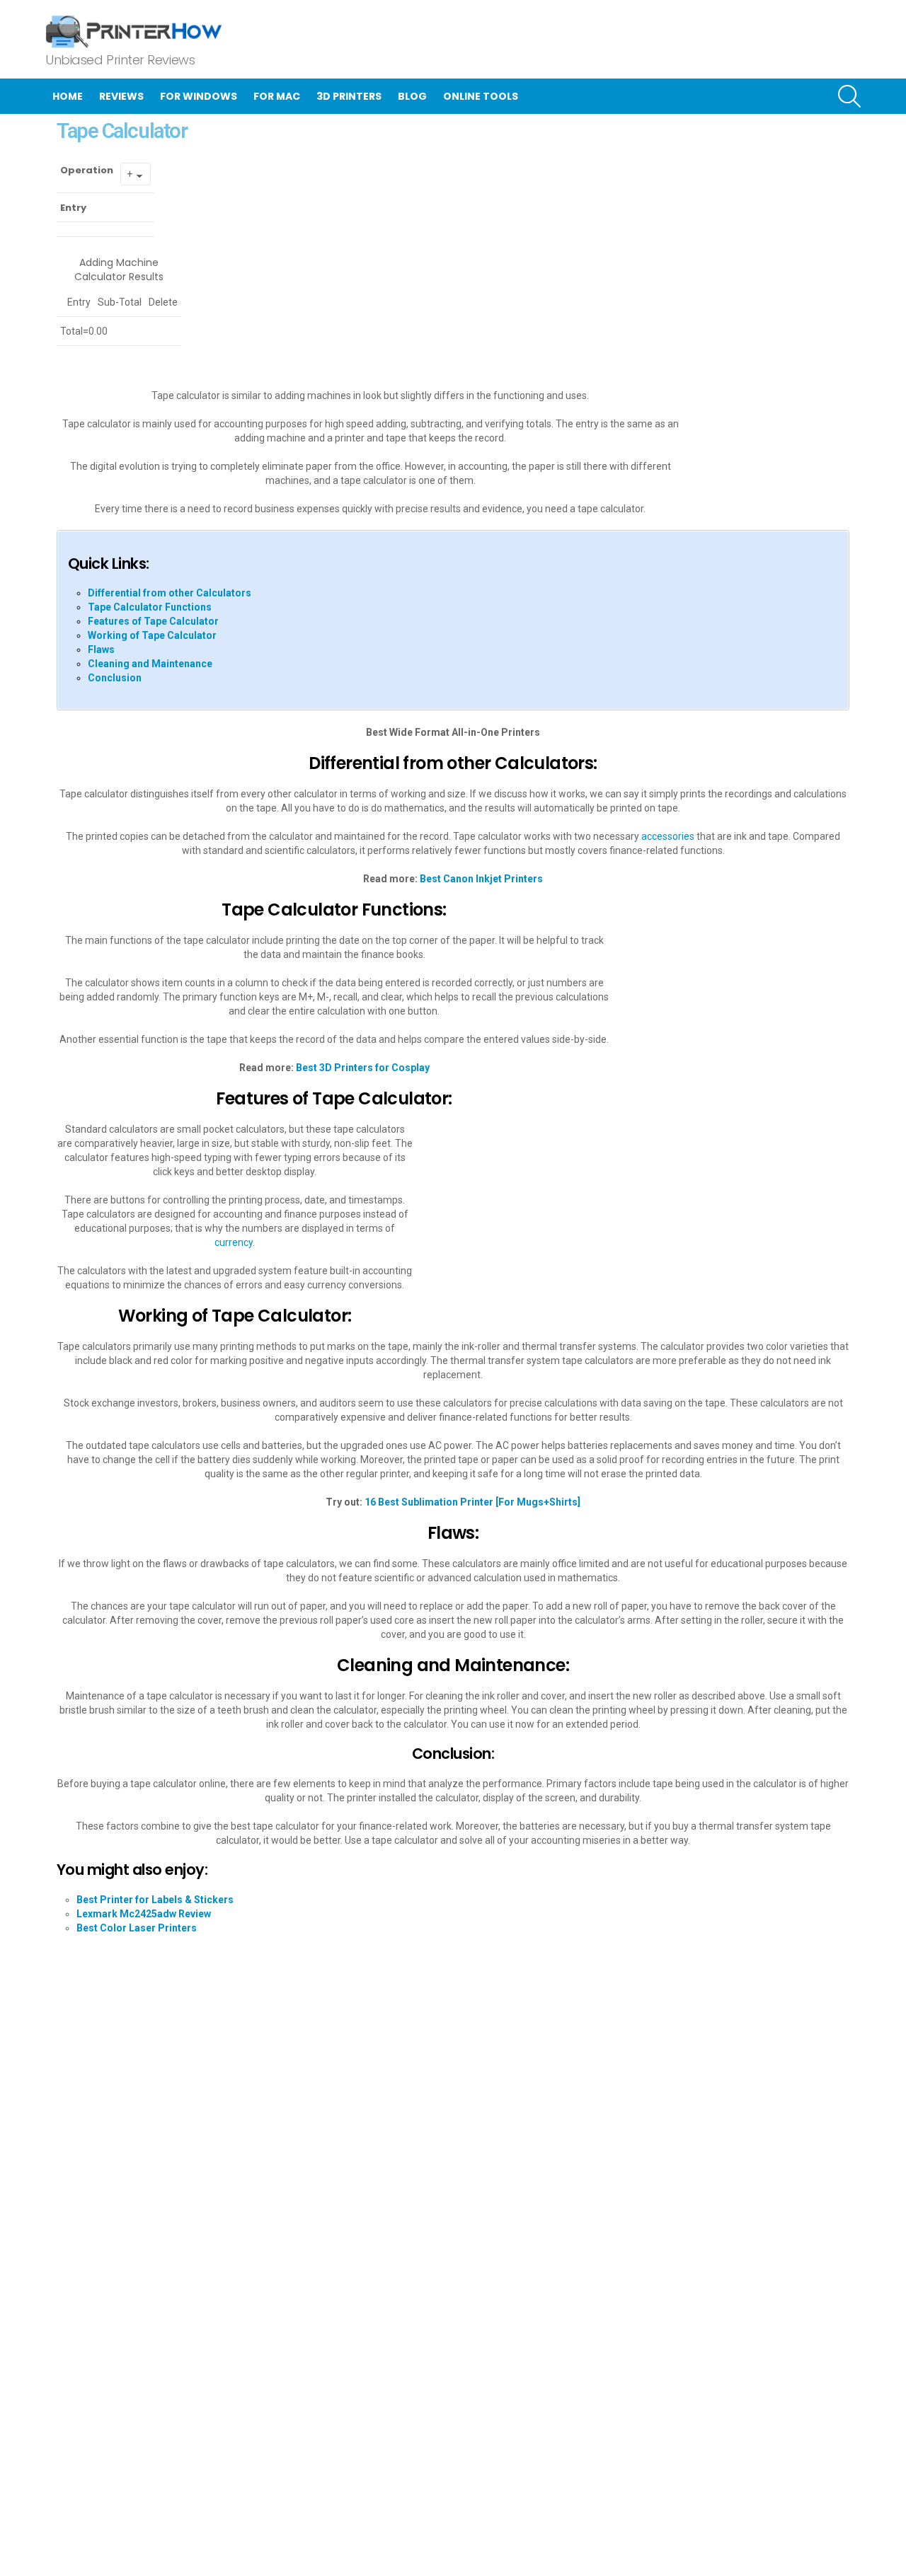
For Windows (199, 96)
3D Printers (349, 96)
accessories (668, 836)
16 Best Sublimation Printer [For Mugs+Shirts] (472, 1502)
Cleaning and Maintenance (150, 664)
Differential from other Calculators (170, 593)
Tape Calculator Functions (150, 607)
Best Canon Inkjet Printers (481, 879)
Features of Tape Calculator (153, 621)
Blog (412, 96)
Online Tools (481, 96)
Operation (87, 170)
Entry (73, 208)
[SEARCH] (849, 96)
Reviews (121, 96)
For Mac (277, 96)
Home (68, 96)
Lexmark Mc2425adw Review (144, 1914)
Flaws (101, 649)
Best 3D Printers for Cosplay (363, 1068)
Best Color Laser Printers (137, 1928)
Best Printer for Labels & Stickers (155, 1900)
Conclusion (115, 678)
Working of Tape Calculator (152, 635)
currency (234, 1242)
